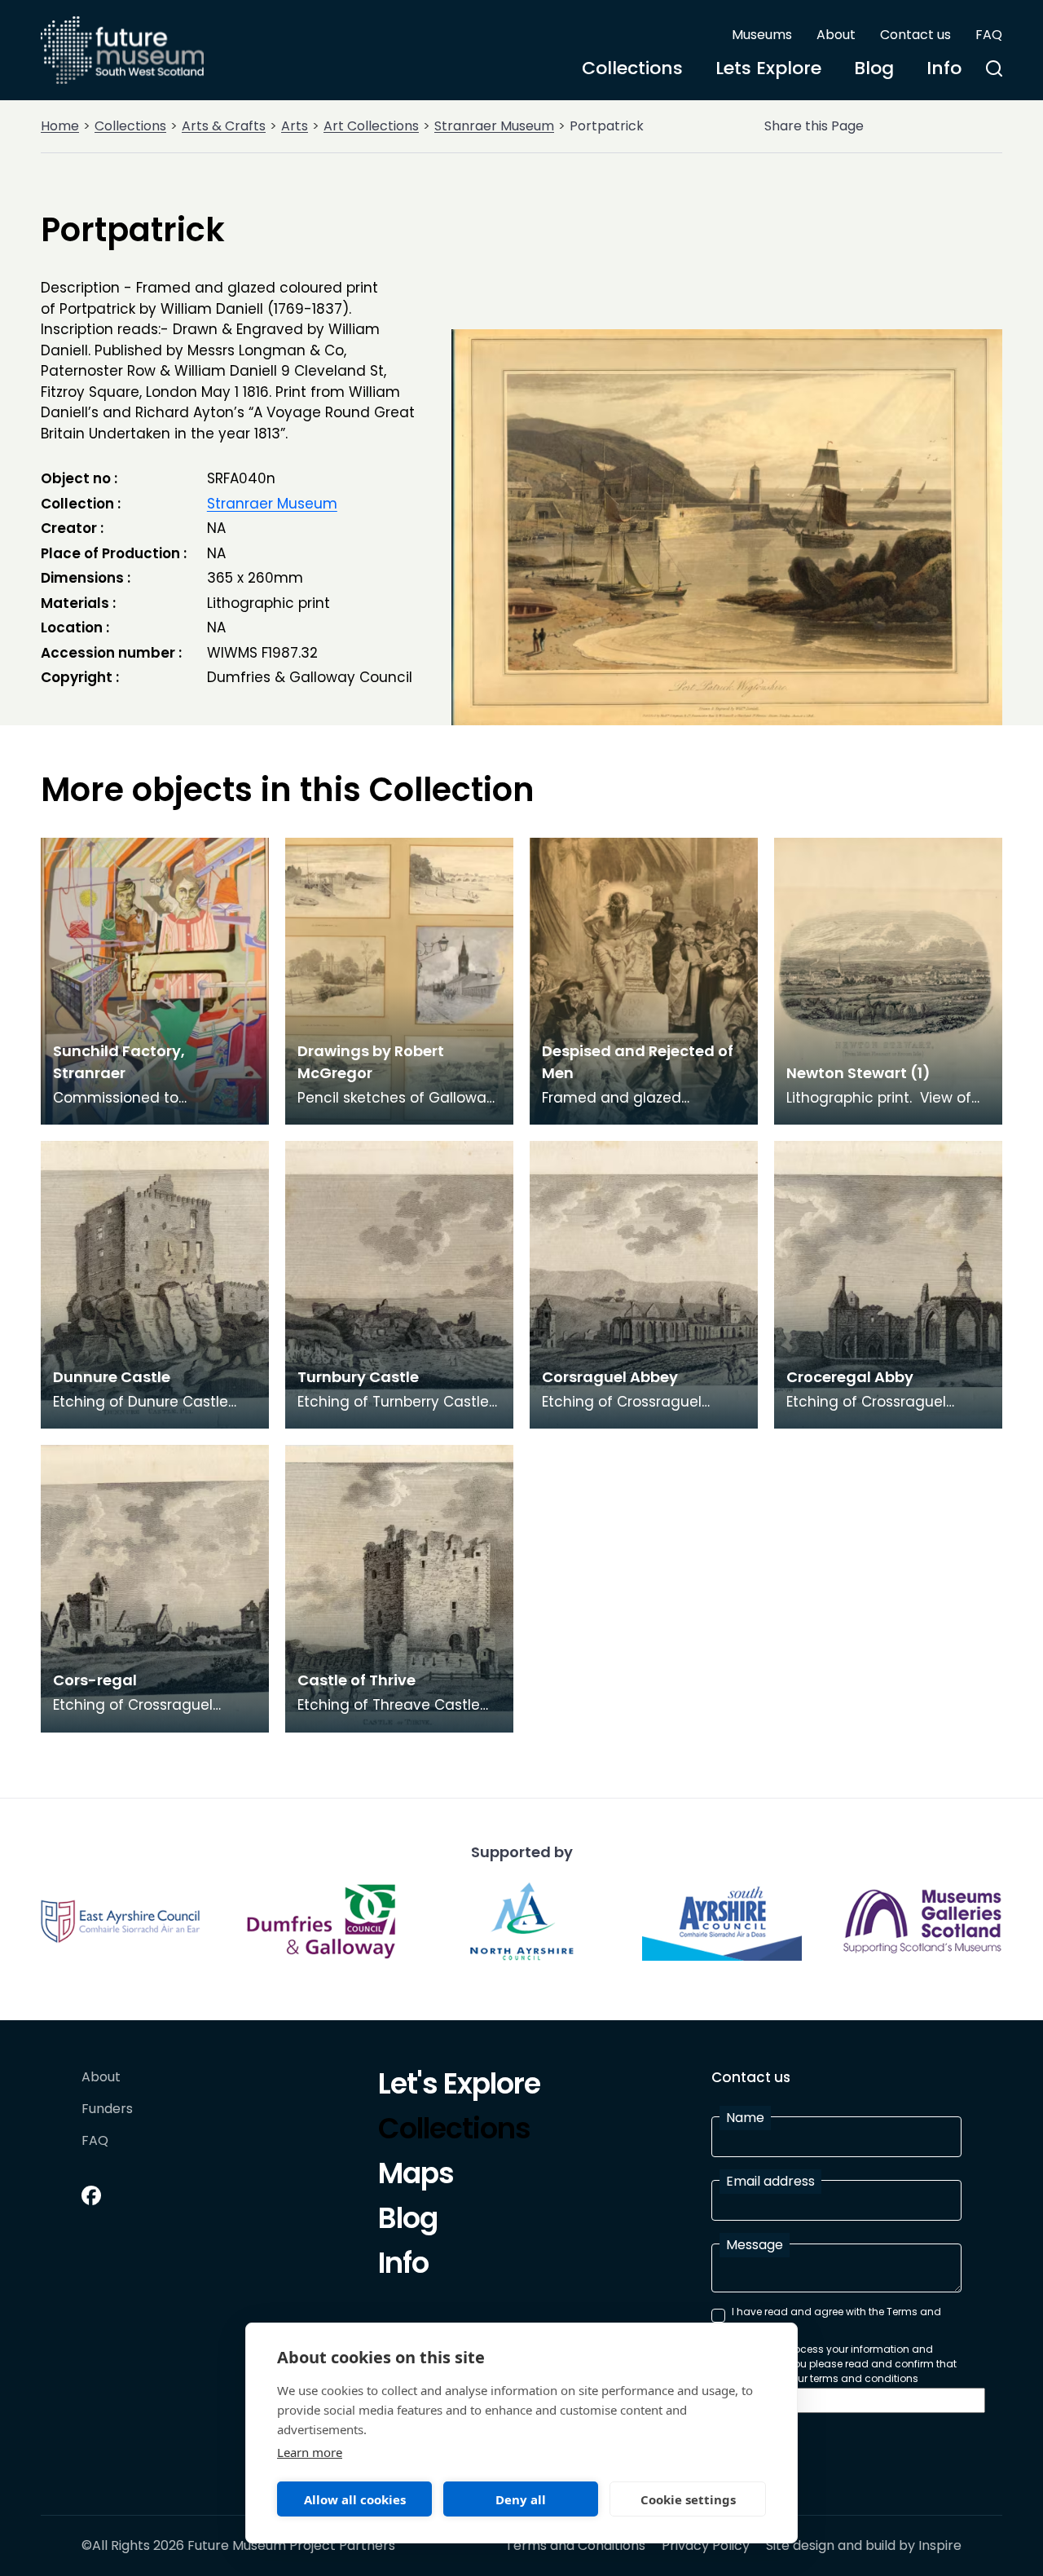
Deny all (521, 2499)
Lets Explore (768, 68)
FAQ (989, 35)
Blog (874, 68)
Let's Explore (459, 2086)
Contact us (915, 35)
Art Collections (371, 126)
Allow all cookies (355, 2499)
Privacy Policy (706, 2546)
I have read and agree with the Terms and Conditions (836, 2319)
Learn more (310, 2452)
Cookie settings (688, 2499)
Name (745, 2118)
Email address (770, 2181)
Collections (632, 68)
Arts (295, 126)
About (836, 35)
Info (944, 68)
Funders (107, 2109)
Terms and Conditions (575, 2546)
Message (755, 2245)
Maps (416, 2176)
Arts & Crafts (224, 126)
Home (60, 126)
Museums (762, 35)
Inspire (940, 2545)
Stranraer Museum (494, 126)
